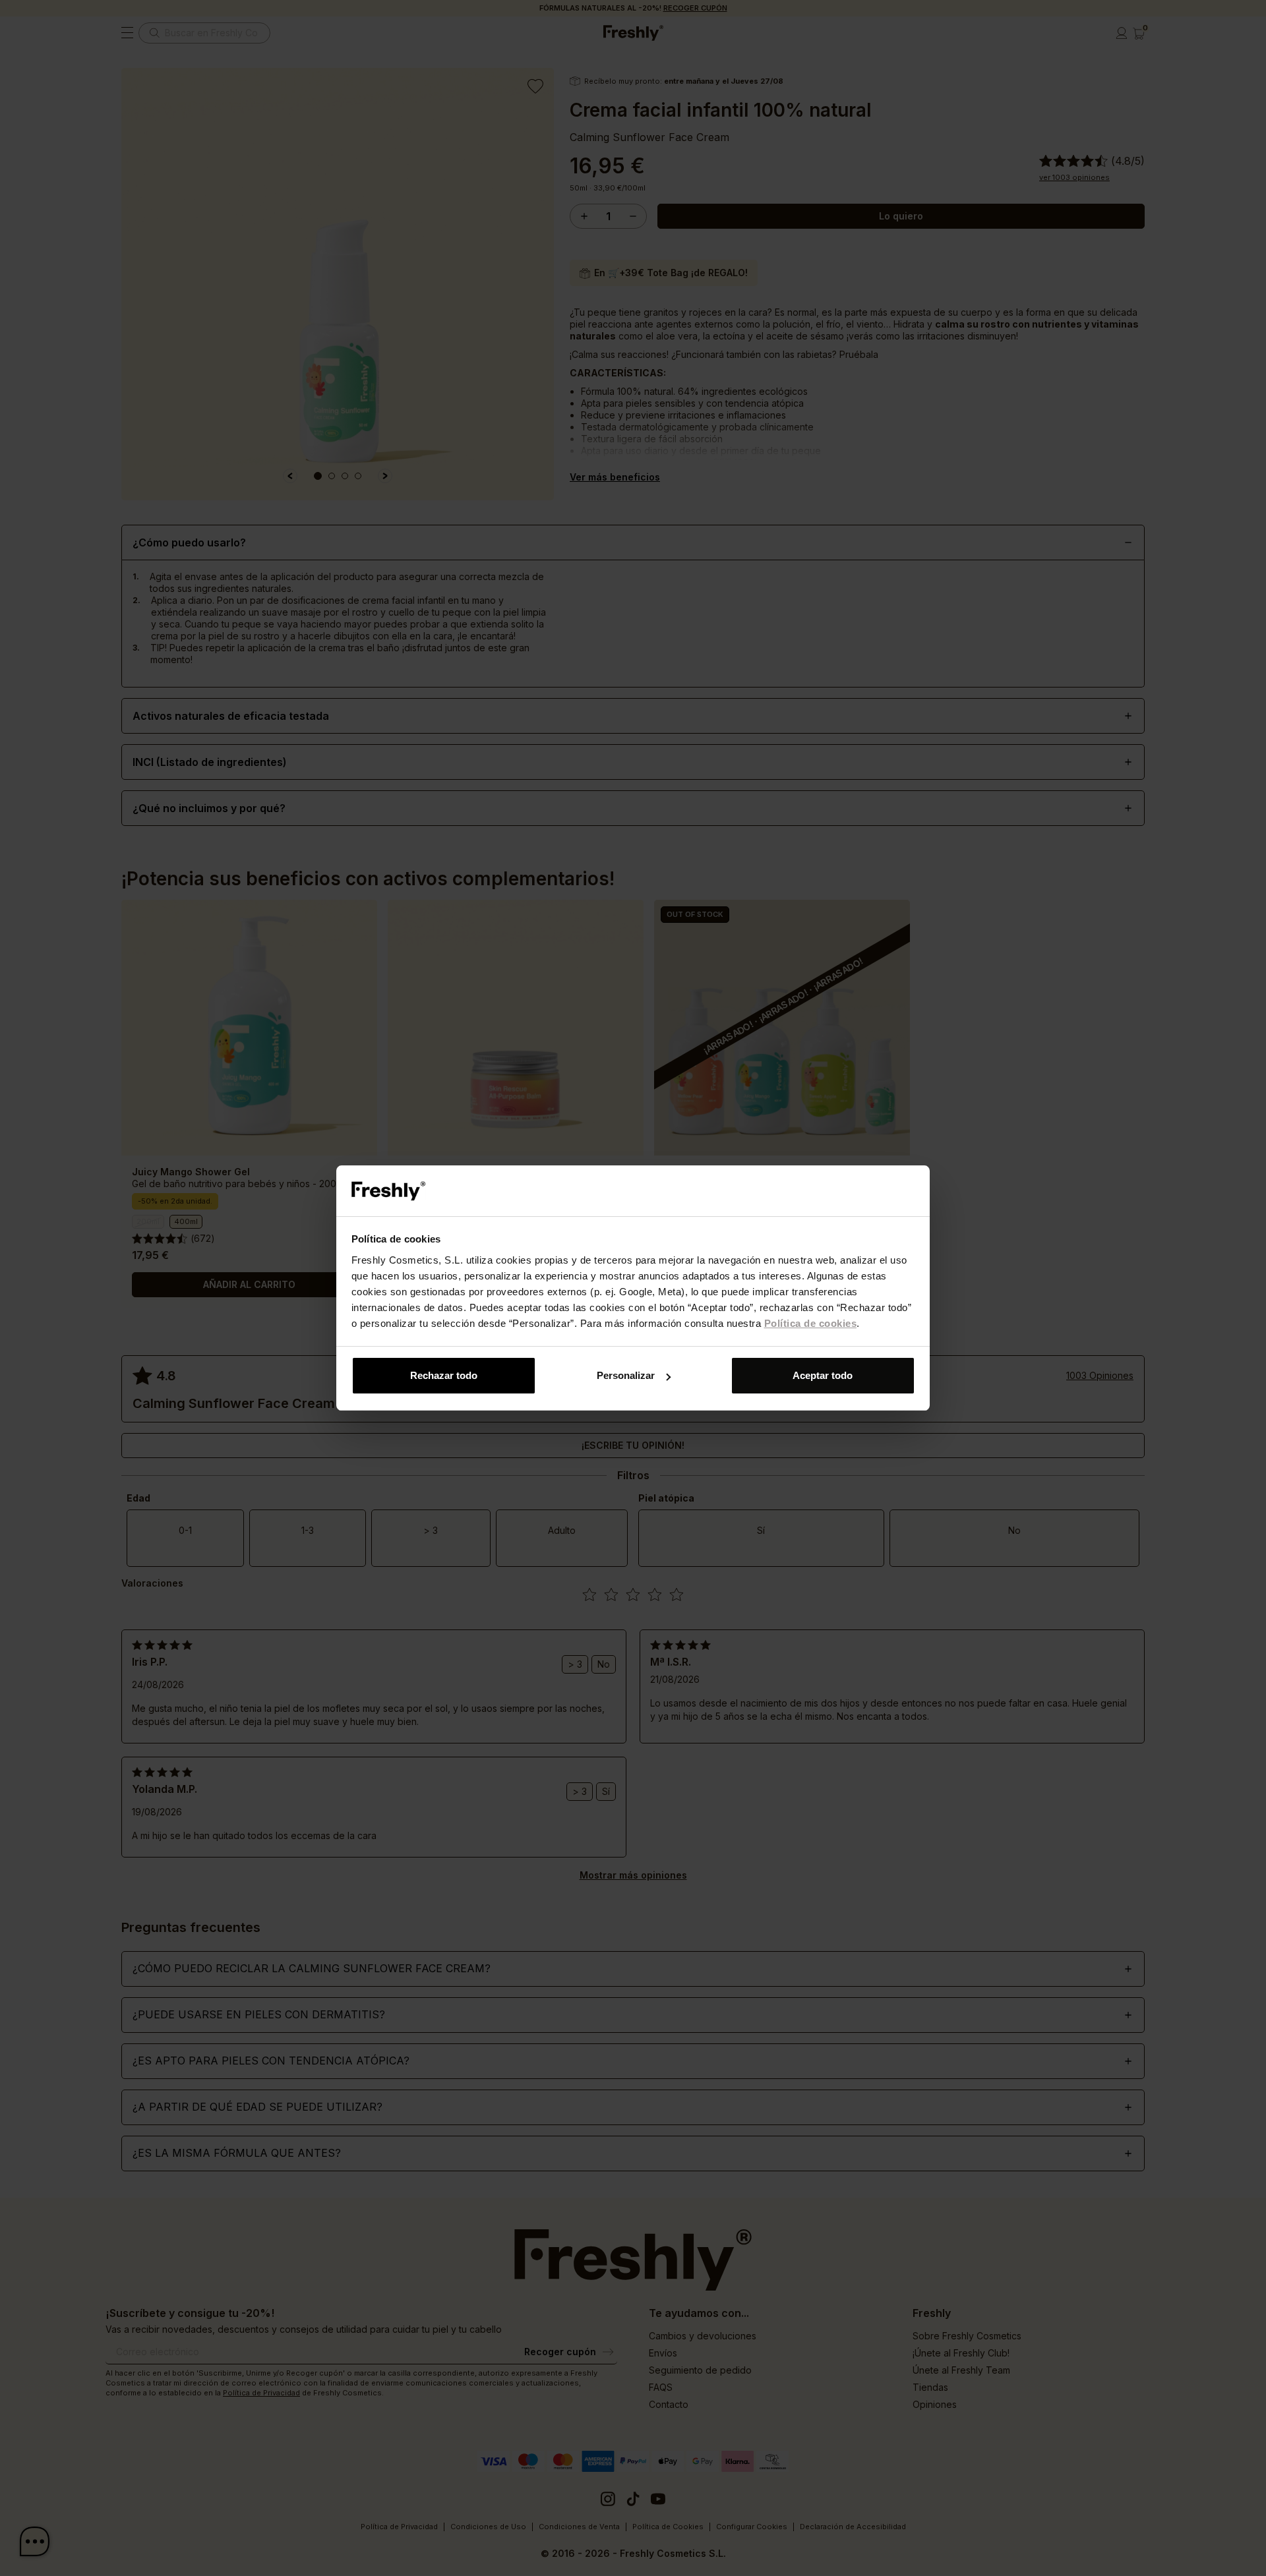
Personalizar (626, 1375)
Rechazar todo (444, 1375)
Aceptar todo (823, 1375)
